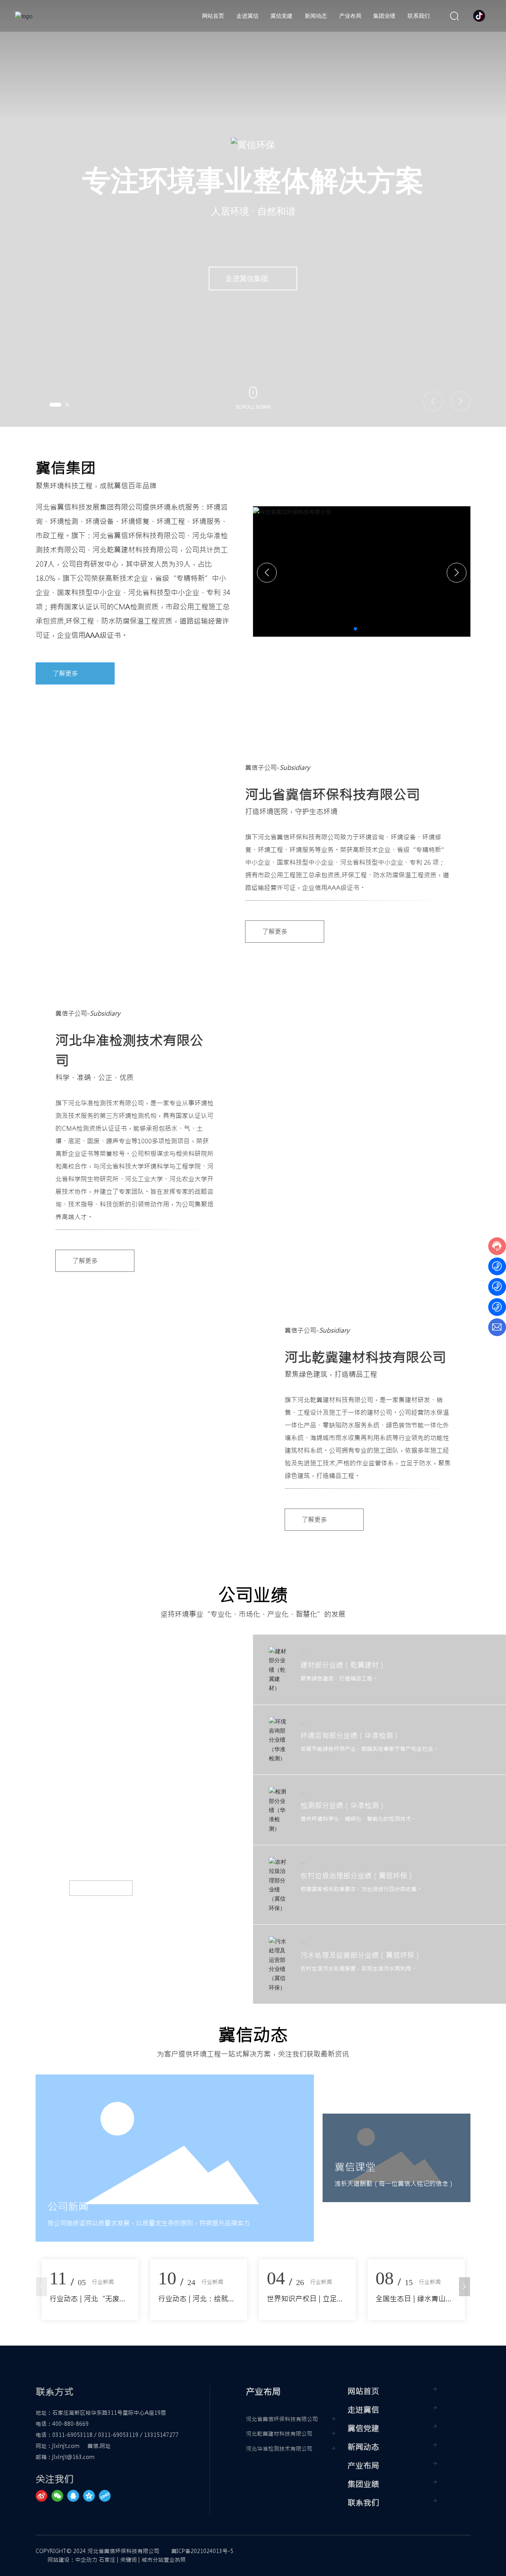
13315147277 (161, 2435)
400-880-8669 (70, 2424)
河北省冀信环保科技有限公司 (282, 2419)
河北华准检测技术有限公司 (279, 2449)
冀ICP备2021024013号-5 (202, 2551)
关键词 (128, 2560)
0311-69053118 (72, 2435)
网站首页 (363, 2391)
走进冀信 (363, 2410)
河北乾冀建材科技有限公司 (279, 2434)
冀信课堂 (355, 2167)
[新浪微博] (43, 2496)
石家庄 (107, 2560)
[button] (55, 405)
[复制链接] (107, 2496)
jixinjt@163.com (73, 2457)
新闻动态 (363, 2447)
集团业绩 (363, 2484)
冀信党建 (363, 2428)
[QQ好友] (75, 2496)
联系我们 (363, 2503)
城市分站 (153, 2560)
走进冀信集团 (247, 278)
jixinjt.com (66, 2446)
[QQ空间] (91, 2496)
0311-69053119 (118, 2435)
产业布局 (363, 2466)
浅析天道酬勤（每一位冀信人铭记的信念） (395, 2184)
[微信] (59, 2496)
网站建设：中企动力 (72, 2560)
